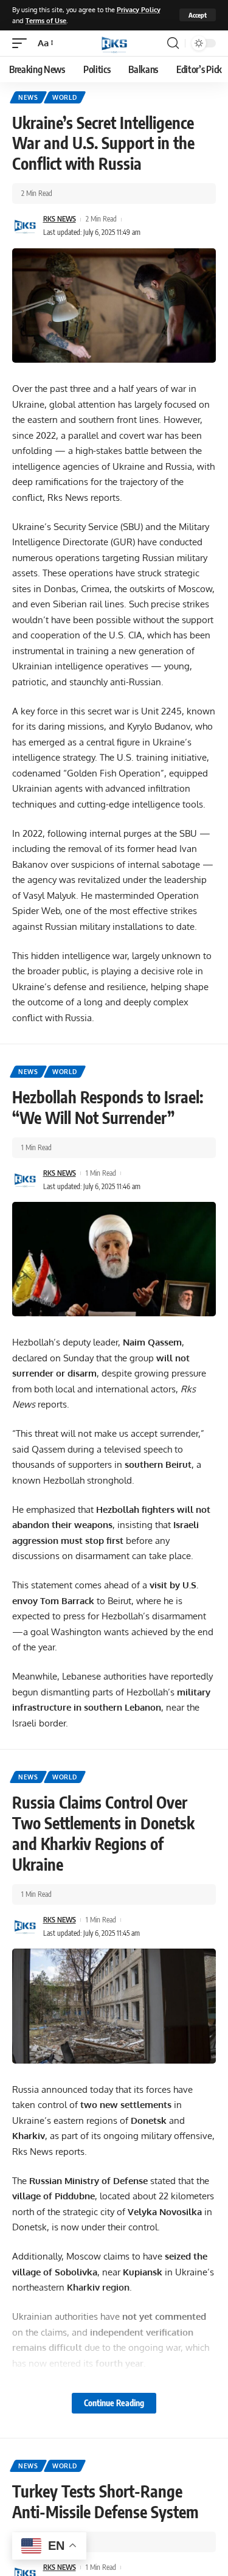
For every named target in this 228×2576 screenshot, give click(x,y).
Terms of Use (46, 20)
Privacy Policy (139, 9)
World (65, 97)
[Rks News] (114, 43)
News (28, 97)
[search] (173, 43)
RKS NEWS (60, 219)
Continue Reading (114, 2403)
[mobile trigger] (22, 43)
